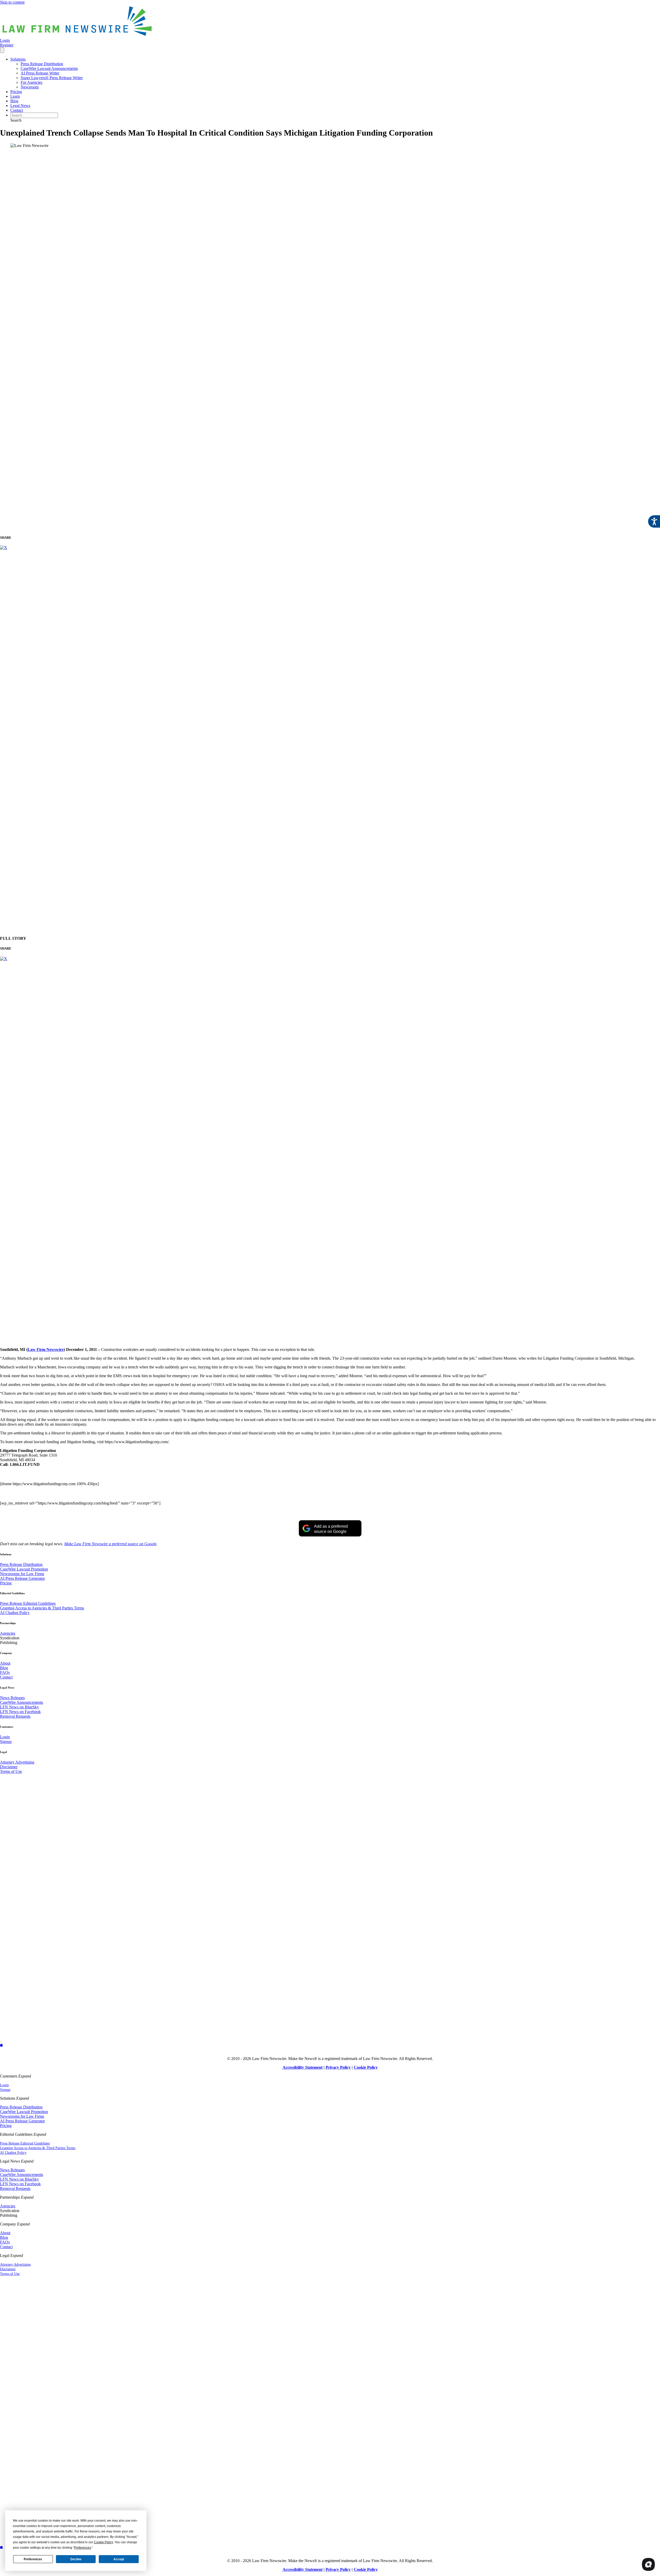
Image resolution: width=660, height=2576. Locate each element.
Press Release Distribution (42, 64)
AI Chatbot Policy (15, 1613)
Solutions (18, 59)
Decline (76, 2559)
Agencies (8, 1633)
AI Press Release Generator (22, 1578)
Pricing (16, 92)
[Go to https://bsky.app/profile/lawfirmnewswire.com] (330, 1910)
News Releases (12, 1698)
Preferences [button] (82, 2548)
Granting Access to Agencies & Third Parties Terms (42, 1608)
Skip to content (12, 2)
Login (5, 1737)
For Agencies (31, 82)
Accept (119, 2559)
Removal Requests (15, 1716)
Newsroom (30, 87)
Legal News (20, 106)
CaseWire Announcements (22, 1702)
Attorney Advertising (17, 1762)
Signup (6, 1742)
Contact (17, 110)
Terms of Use (11, 1771)
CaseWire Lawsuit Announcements (49, 68)
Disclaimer (9, 1767)
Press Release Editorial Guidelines (28, 1603)
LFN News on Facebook (20, 1712)
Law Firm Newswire (46, 1349)
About (5, 1663)
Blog (14, 101)
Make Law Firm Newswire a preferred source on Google (110, 1544)
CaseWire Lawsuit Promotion (24, 1569)
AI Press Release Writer (40, 73)
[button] (16, 120)
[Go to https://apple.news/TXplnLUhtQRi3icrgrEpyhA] (330, 2045)
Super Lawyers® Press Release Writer (52, 78)
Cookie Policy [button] (103, 2542)
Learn (15, 96)
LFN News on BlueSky (19, 1707)
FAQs (5, 1672)
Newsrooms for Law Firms (22, 1574)
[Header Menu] (2, 50)
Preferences (33, 2559)
